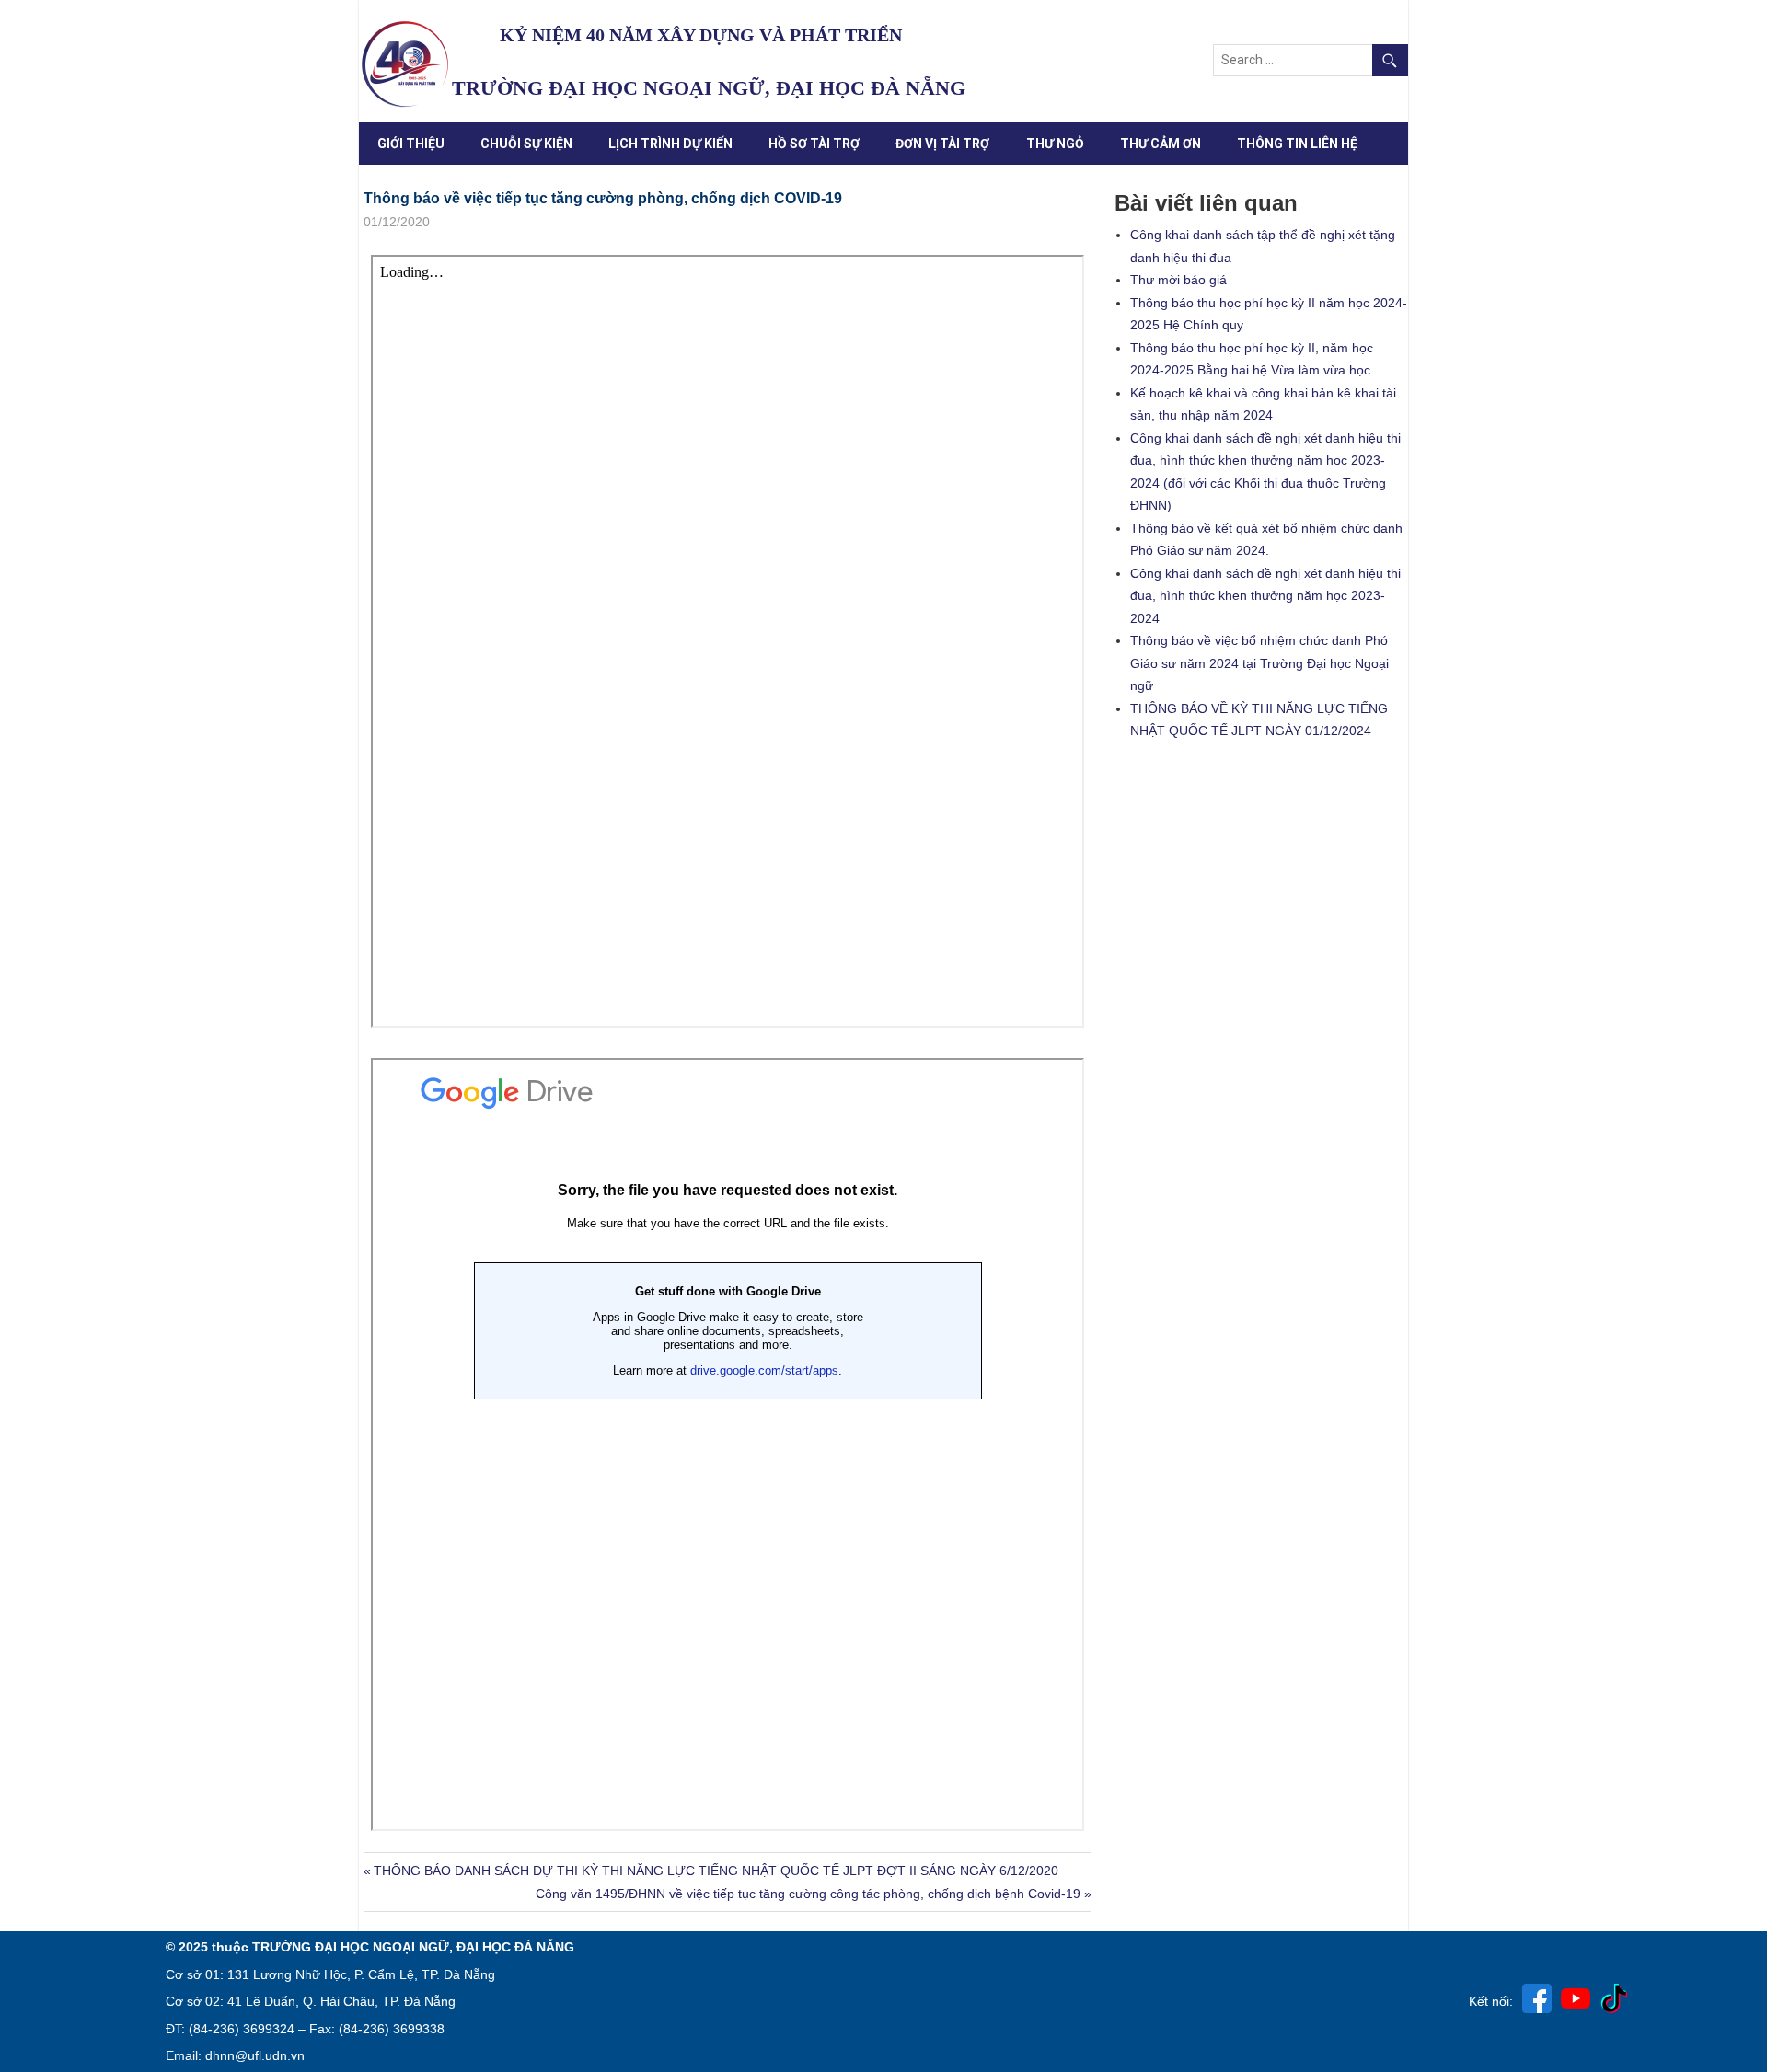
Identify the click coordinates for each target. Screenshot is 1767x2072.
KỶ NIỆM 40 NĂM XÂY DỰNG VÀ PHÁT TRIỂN (701, 35)
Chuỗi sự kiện (526, 144)
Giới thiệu (411, 144)
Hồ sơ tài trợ (814, 144)
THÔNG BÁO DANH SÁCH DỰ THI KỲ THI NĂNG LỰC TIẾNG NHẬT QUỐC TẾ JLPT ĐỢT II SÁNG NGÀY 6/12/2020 (716, 1871)
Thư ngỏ (1055, 144)
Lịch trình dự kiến (670, 144)
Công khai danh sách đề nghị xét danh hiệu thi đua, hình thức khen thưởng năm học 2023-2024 (1265, 596)
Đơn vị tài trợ (942, 144)
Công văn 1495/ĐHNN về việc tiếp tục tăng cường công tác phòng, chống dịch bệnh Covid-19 (808, 1894)
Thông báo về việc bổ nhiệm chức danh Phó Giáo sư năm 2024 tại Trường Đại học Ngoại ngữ (1259, 663)
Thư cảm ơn (1161, 144)
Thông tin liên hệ (1297, 144)
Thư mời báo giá (1178, 280)
